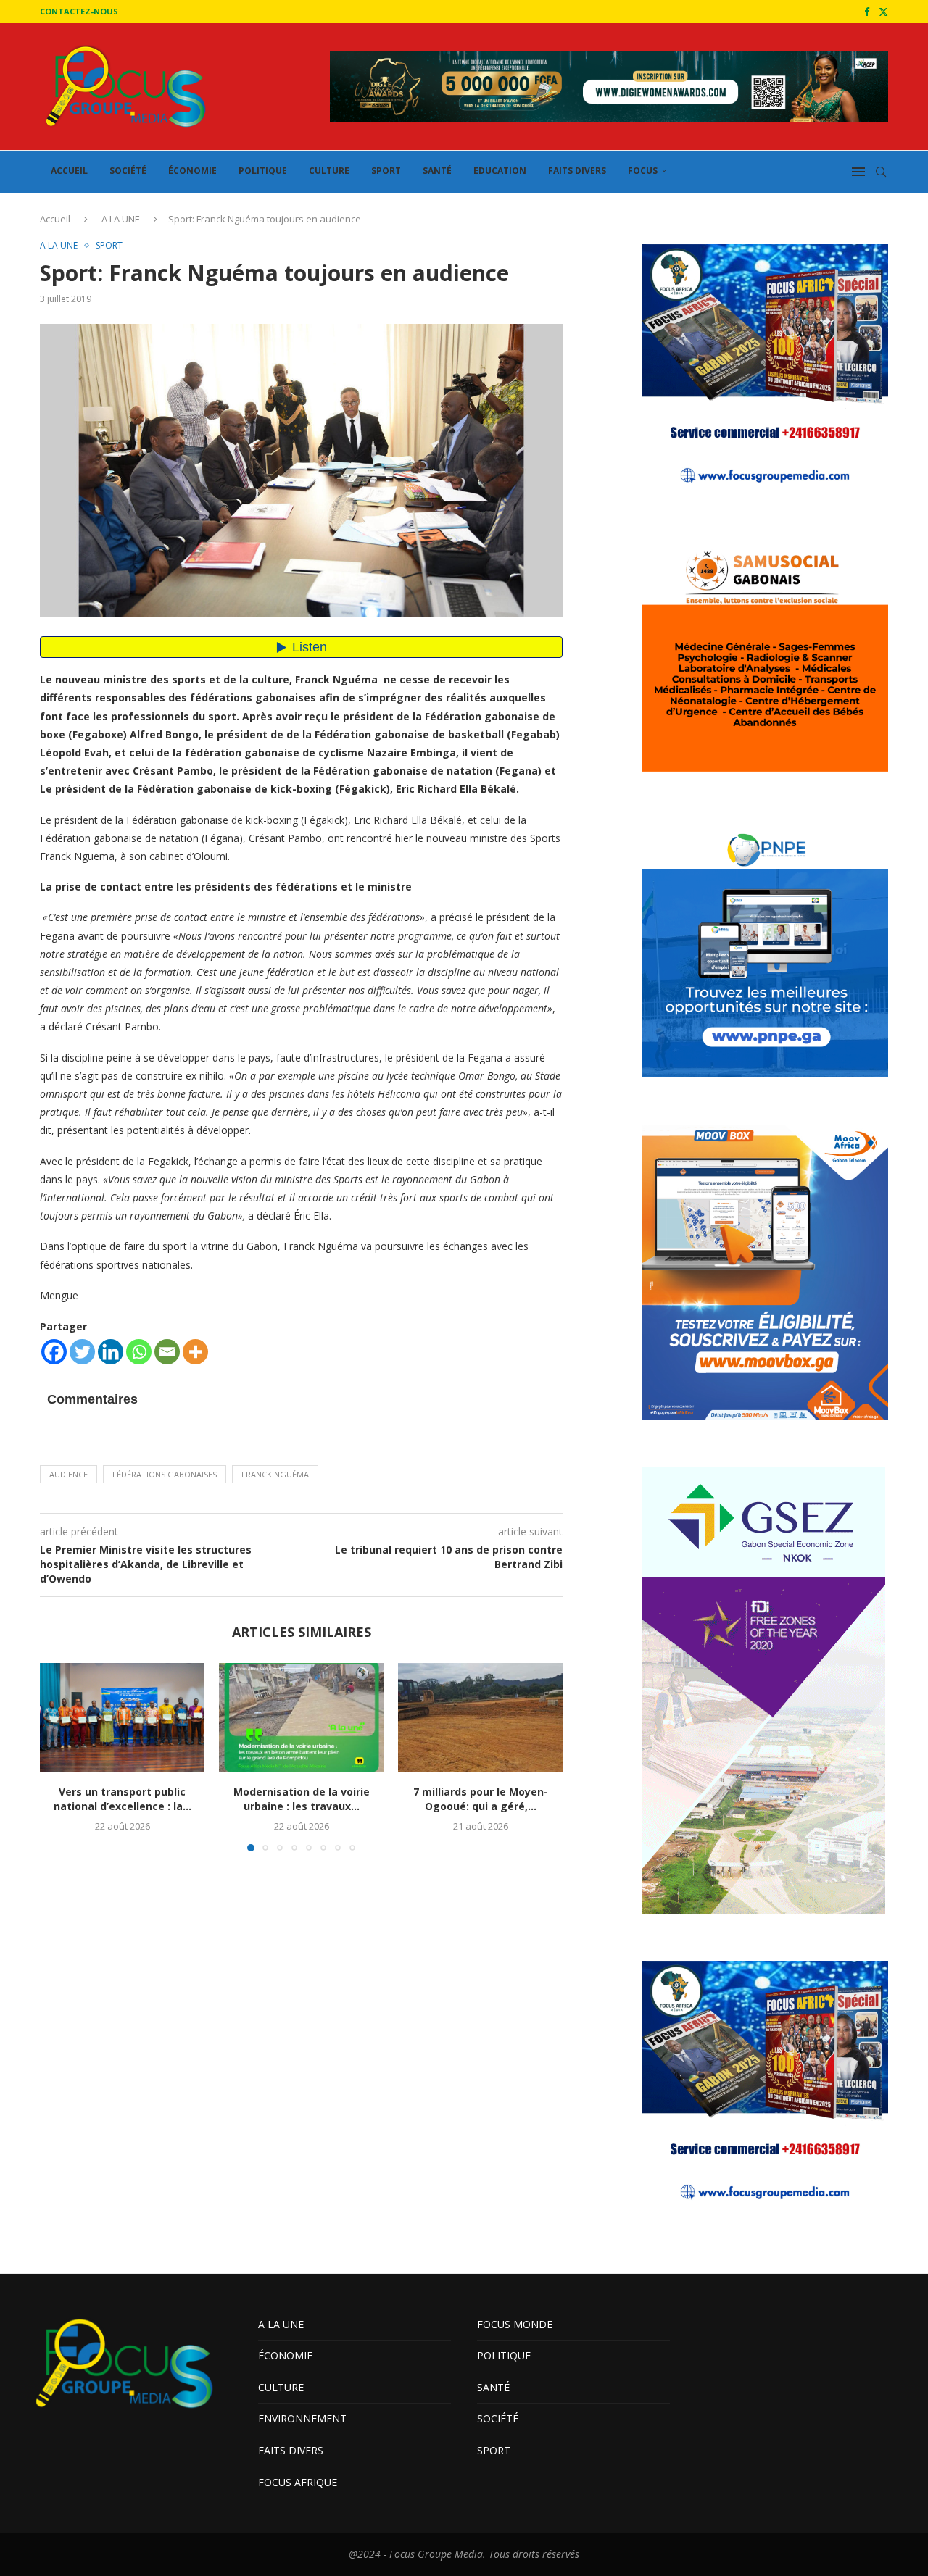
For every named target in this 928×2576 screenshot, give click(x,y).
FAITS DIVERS (577, 171)
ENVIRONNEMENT (302, 2418)
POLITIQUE (263, 171)
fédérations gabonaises (165, 1474)
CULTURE (329, 171)
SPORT (386, 171)
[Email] (167, 1352)
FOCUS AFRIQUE (298, 2482)
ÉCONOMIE (192, 171)
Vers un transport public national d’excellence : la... (123, 1799)
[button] (59, 1756)
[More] (195, 1352)
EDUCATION (500, 171)
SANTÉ (437, 171)
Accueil (55, 219)
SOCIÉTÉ (128, 171)
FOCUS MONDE (515, 2324)
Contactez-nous (79, 11)
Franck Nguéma (275, 1474)
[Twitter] (883, 12)
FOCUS (643, 171)
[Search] (881, 172)
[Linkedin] (111, 1352)
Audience (69, 1474)
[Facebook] (867, 12)
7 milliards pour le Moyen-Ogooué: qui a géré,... (481, 1799)
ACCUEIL (69, 171)
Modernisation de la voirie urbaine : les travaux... (302, 1799)
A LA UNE (121, 219)
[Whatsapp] (139, 1352)
